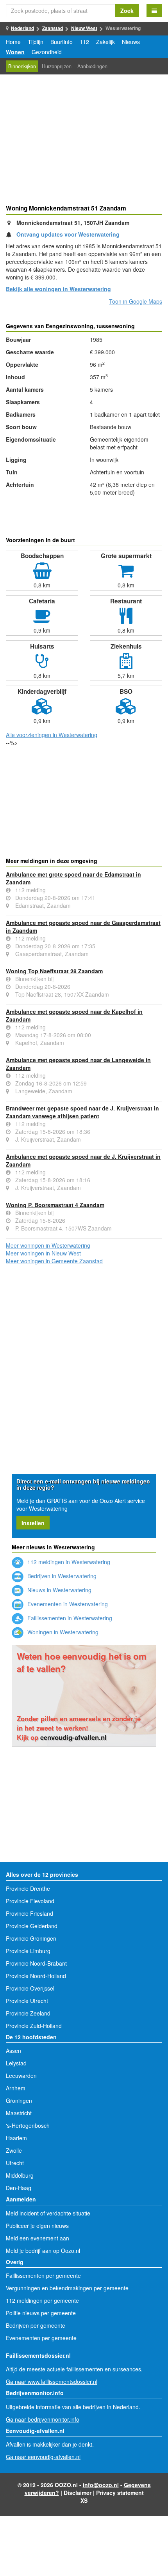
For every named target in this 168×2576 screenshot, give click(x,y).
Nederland (22, 28)
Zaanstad (53, 28)
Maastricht (19, 2113)
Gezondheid (47, 52)
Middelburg (20, 2175)
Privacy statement (120, 2493)
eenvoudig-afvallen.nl (73, 1737)
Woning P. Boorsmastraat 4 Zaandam (55, 1205)
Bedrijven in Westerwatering (61, 1576)
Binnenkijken (22, 66)
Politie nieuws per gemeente (41, 2313)
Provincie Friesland (29, 1913)
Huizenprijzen (57, 66)
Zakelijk (105, 42)
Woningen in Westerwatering (62, 1632)
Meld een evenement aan (38, 2238)
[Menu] (154, 11)
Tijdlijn (36, 42)
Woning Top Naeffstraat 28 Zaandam (54, 971)
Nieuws (131, 42)
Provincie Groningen (31, 1938)
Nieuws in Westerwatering (59, 1590)
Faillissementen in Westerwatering (69, 1618)
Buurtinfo (62, 42)
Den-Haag (19, 2188)
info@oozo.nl (101, 2485)
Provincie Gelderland (32, 1926)
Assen (13, 2051)
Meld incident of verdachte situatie (48, 2213)
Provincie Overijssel (30, 1988)
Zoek (127, 11)
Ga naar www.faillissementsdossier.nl (52, 2382)
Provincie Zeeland (28, 2013)
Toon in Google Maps (136, 301)
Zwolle (14, 2150)
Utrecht (15, 2163)
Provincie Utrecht (27, 2001)
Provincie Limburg (28, 1951)
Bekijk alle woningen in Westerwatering (58, 289)
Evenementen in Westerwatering (67, 1604)
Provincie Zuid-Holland (34, 2026)
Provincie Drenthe (28, 1888)
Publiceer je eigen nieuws (37, 2226)
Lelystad (16, 2063)
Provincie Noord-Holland (36, 1976)
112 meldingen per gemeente (42, 2300)
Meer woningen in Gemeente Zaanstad (54, 1261)
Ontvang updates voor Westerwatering (68, 234)
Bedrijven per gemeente (36, 2325)
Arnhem (16, 2088)
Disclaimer (78, 2493)
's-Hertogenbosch (28, 2125)
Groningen (19, 2100)
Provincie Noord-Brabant (36, 1963)
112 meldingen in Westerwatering (68, 1562)
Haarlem (16, 2138)
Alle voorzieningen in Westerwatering (52, 735)
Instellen (33, 1523)
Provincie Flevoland (30, 1901)
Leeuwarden (21, 2076)
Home (13, 42)
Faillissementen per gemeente (43, 2275)
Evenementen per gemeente (41, 2338)
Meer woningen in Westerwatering (48, 1245)
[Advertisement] (84, 147)
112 (84, 42)
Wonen (15, 52)
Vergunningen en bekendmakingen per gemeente (67, 2288)
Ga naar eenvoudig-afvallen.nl (43, 2457)
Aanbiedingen (92, 66)
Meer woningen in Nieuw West (43, 1253)
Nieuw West (84, 28)
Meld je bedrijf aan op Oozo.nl (43, 2251)
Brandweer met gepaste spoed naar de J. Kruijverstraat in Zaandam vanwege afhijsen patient (82, 1112)
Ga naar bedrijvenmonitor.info (43, 2419)
